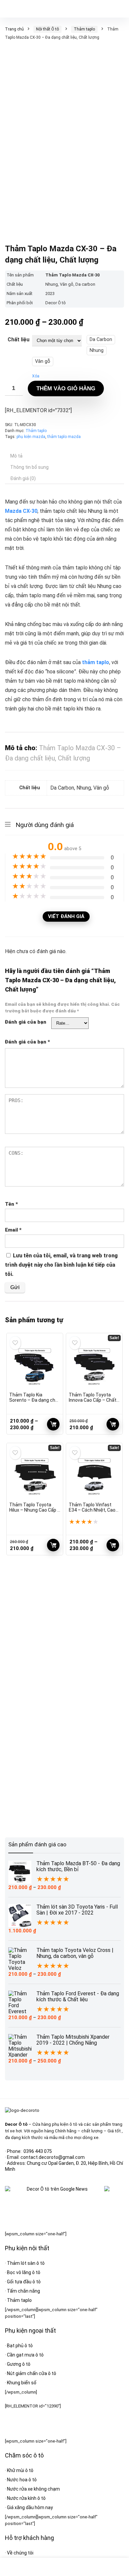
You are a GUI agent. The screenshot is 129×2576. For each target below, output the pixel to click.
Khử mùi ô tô (20, 2470)
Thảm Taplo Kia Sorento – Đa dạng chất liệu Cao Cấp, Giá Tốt (35, 1400)
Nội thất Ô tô (47, 29)
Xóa (36, 376)
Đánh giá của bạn (26, 1022)
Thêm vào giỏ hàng (66, 389)
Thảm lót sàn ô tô (26, 2263)
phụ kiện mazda (31, 437)
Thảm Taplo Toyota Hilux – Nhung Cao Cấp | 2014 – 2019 (34, 1510)
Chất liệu (19, 340)
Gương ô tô (19, 2364)
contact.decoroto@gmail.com (53, 2157)
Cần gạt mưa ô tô (25, 2355)
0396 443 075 (38, 2151)
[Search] (119, 9)
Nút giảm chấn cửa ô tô (32, 2373)
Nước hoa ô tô (22, 2480)
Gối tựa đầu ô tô (24, 2282)
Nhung (97, 350)
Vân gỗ (43, 361)
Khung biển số (22, 2383)
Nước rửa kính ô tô (26, 2498)
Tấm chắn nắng (23, 2291)
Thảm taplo (84, 29)
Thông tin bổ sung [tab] (29, 467)
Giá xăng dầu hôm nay (30, 2507)
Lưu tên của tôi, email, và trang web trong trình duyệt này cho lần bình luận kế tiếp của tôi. (61, 1265)
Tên (11, 1204)
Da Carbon (101, 340)
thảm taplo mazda (64, 437)
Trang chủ (14, 29)
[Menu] (8, 9)
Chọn (53, 1424)
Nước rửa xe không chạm (33, 2489)
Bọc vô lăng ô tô (24, 2272)
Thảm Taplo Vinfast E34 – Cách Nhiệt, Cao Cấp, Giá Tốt (92, 1510)
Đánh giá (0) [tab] (23, 478)
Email (13, 1230)
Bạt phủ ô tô (20, 2346)
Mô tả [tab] (16, 456)
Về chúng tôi (20, 2553)
